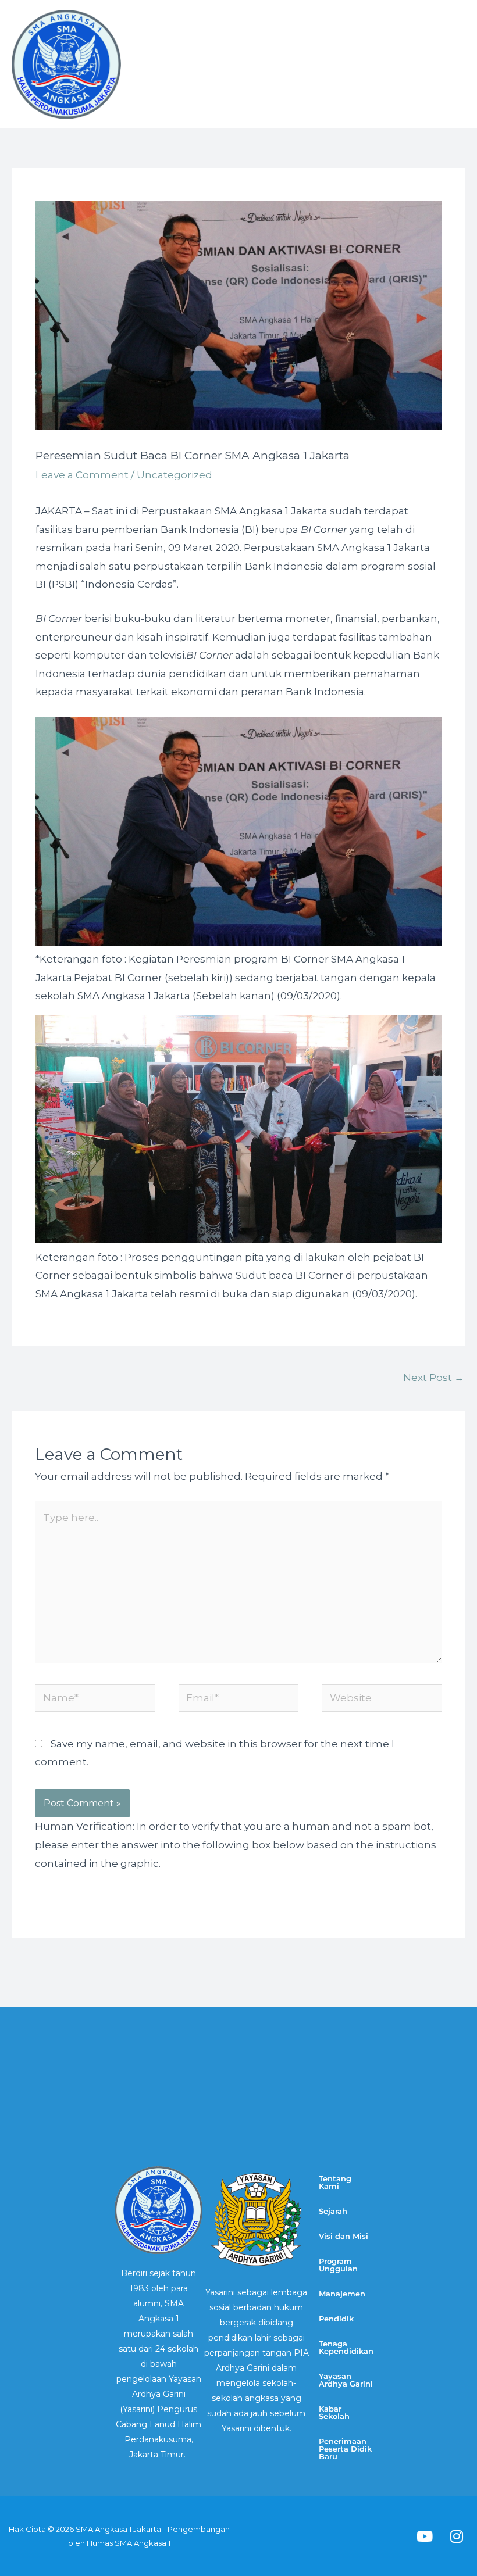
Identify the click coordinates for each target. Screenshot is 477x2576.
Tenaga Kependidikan (346, 2347)
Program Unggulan (338, 2265)
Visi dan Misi (343, 2236)
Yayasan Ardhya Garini (346, 2380)
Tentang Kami (335, 2182)
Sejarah (333, 2211)
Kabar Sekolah (334, 2412)
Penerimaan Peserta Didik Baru (345, 2449)
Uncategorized (175, 475)
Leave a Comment (82, 475)
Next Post (434, 1378)
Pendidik (336, 2319)
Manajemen (342, 2294)
